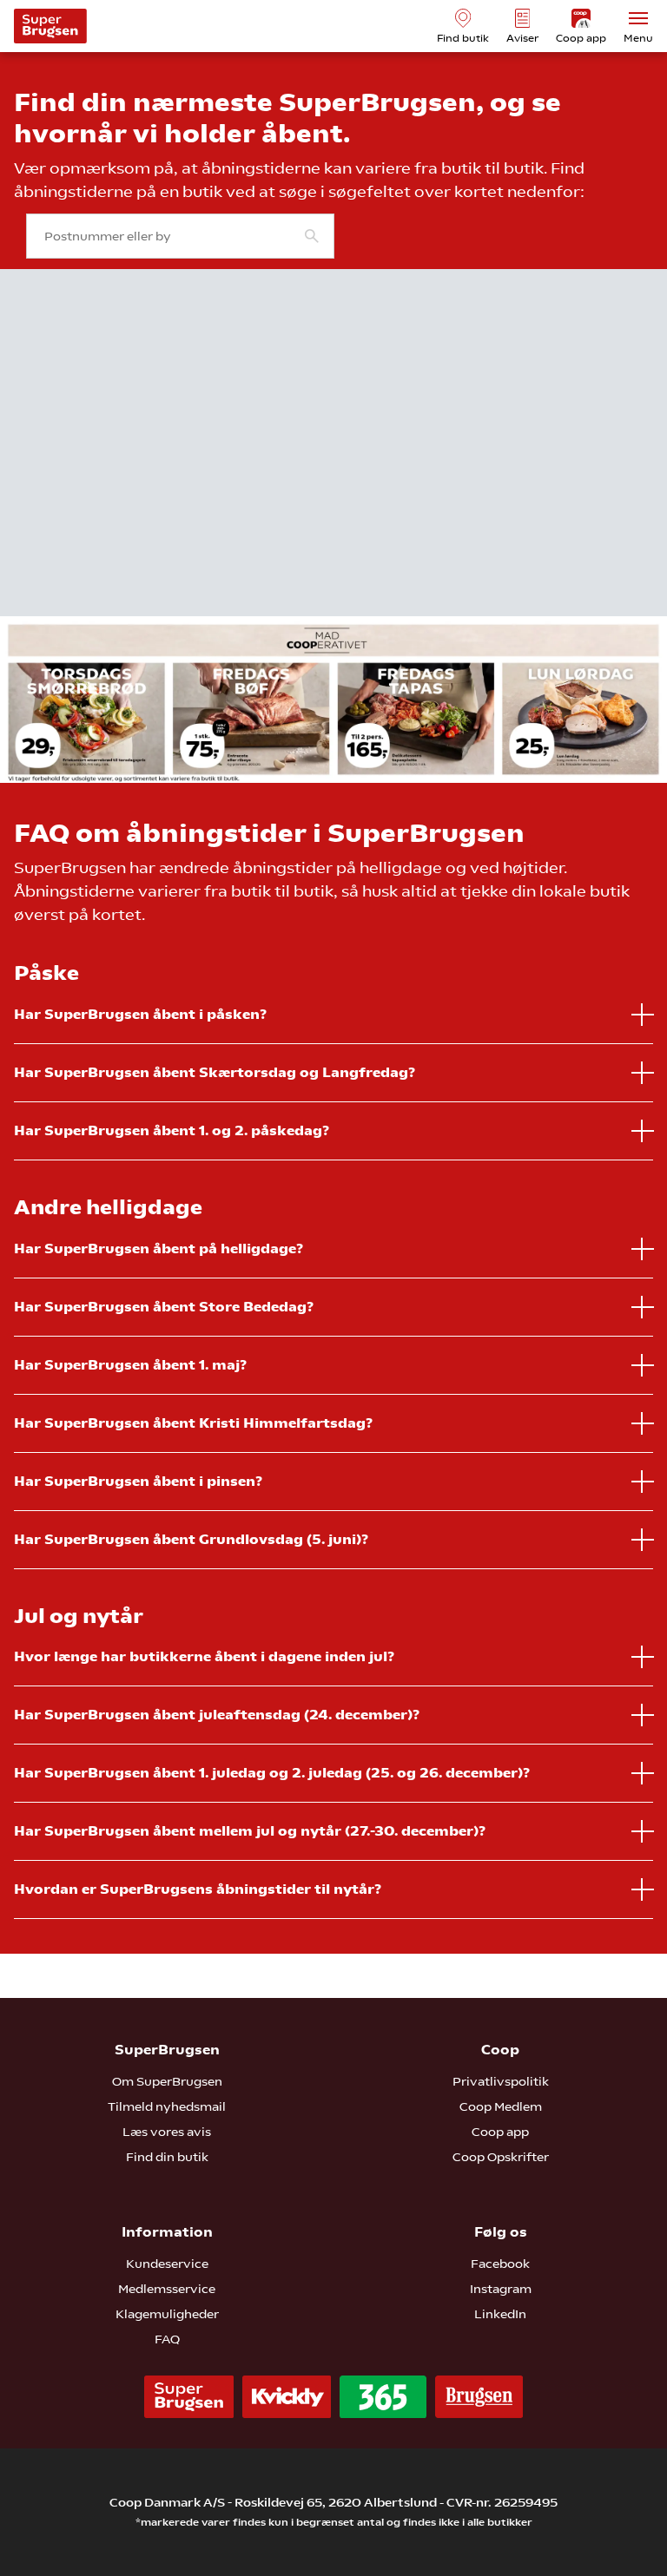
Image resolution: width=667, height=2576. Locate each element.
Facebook (500, 2264)
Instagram (501, 2289)
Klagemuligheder (167, 2314)
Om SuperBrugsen (167, 2081)
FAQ (167, 2339)
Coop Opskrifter (501, 2157)
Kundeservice (167, 2264)
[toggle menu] (638, 18)
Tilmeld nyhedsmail (167, 2106)
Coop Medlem (501, 2106)
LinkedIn (500, 2314)
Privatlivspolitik (501, 2081)
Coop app (500, 2132)
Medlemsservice (167, 2289)
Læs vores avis (167, 2132)
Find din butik (167, 2157)
